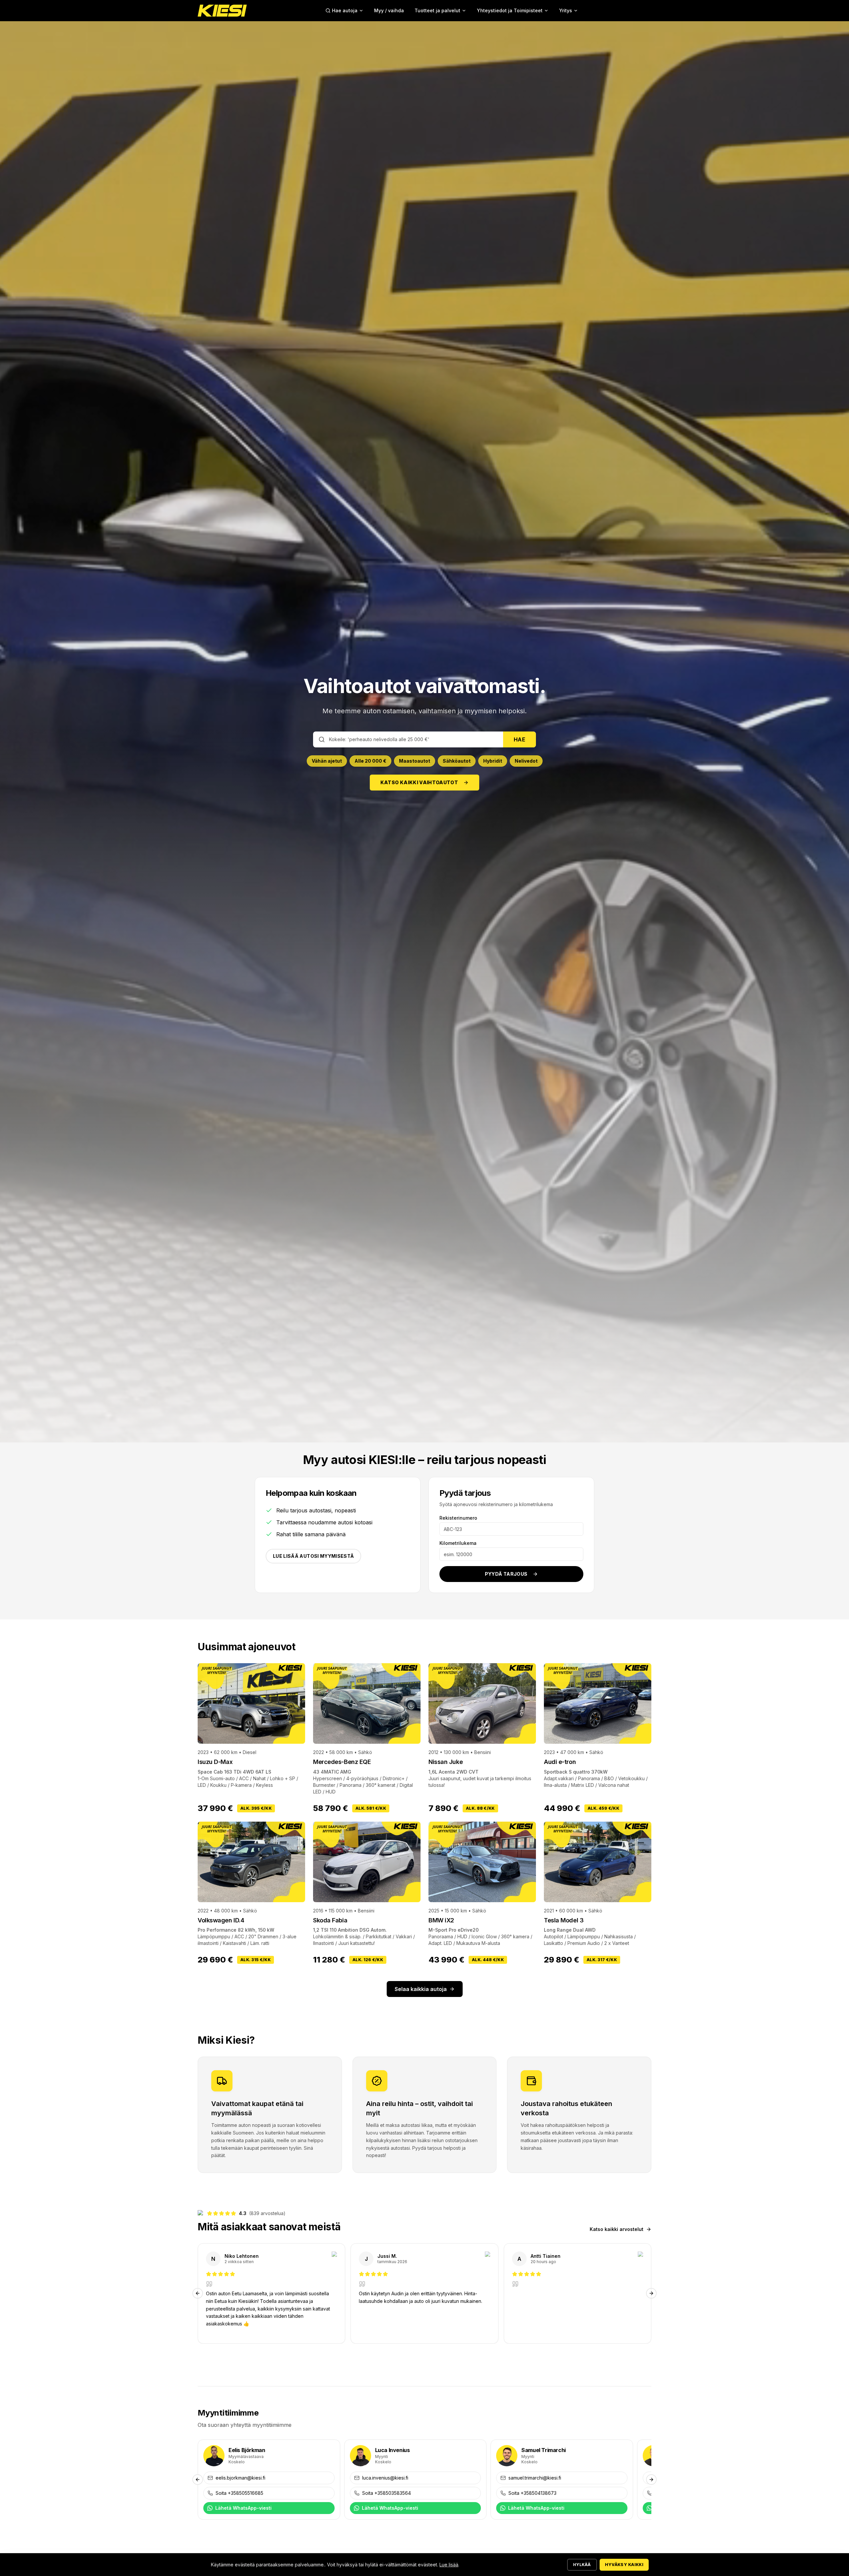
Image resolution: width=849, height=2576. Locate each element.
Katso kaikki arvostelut (617, 2229)
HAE (520, 739)
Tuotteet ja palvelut (437, 10)
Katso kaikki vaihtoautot (419, 782)
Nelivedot (526, 761)
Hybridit (493, 761)
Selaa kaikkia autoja (421, 1989)
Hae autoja (345, 10)
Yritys (566, 10)
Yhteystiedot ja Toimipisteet (510, 10)
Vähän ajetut (327, 761)
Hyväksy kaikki (624, 2565)
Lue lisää (449, 2565)
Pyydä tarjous (506, 1574)
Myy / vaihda (389, 10)
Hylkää (582, 2565)
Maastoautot (415, 761)
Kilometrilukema (458, 1543)
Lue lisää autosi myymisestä (313, 1556)
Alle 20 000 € (370, 761)
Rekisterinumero (458, 1518)
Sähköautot (457, 761)
